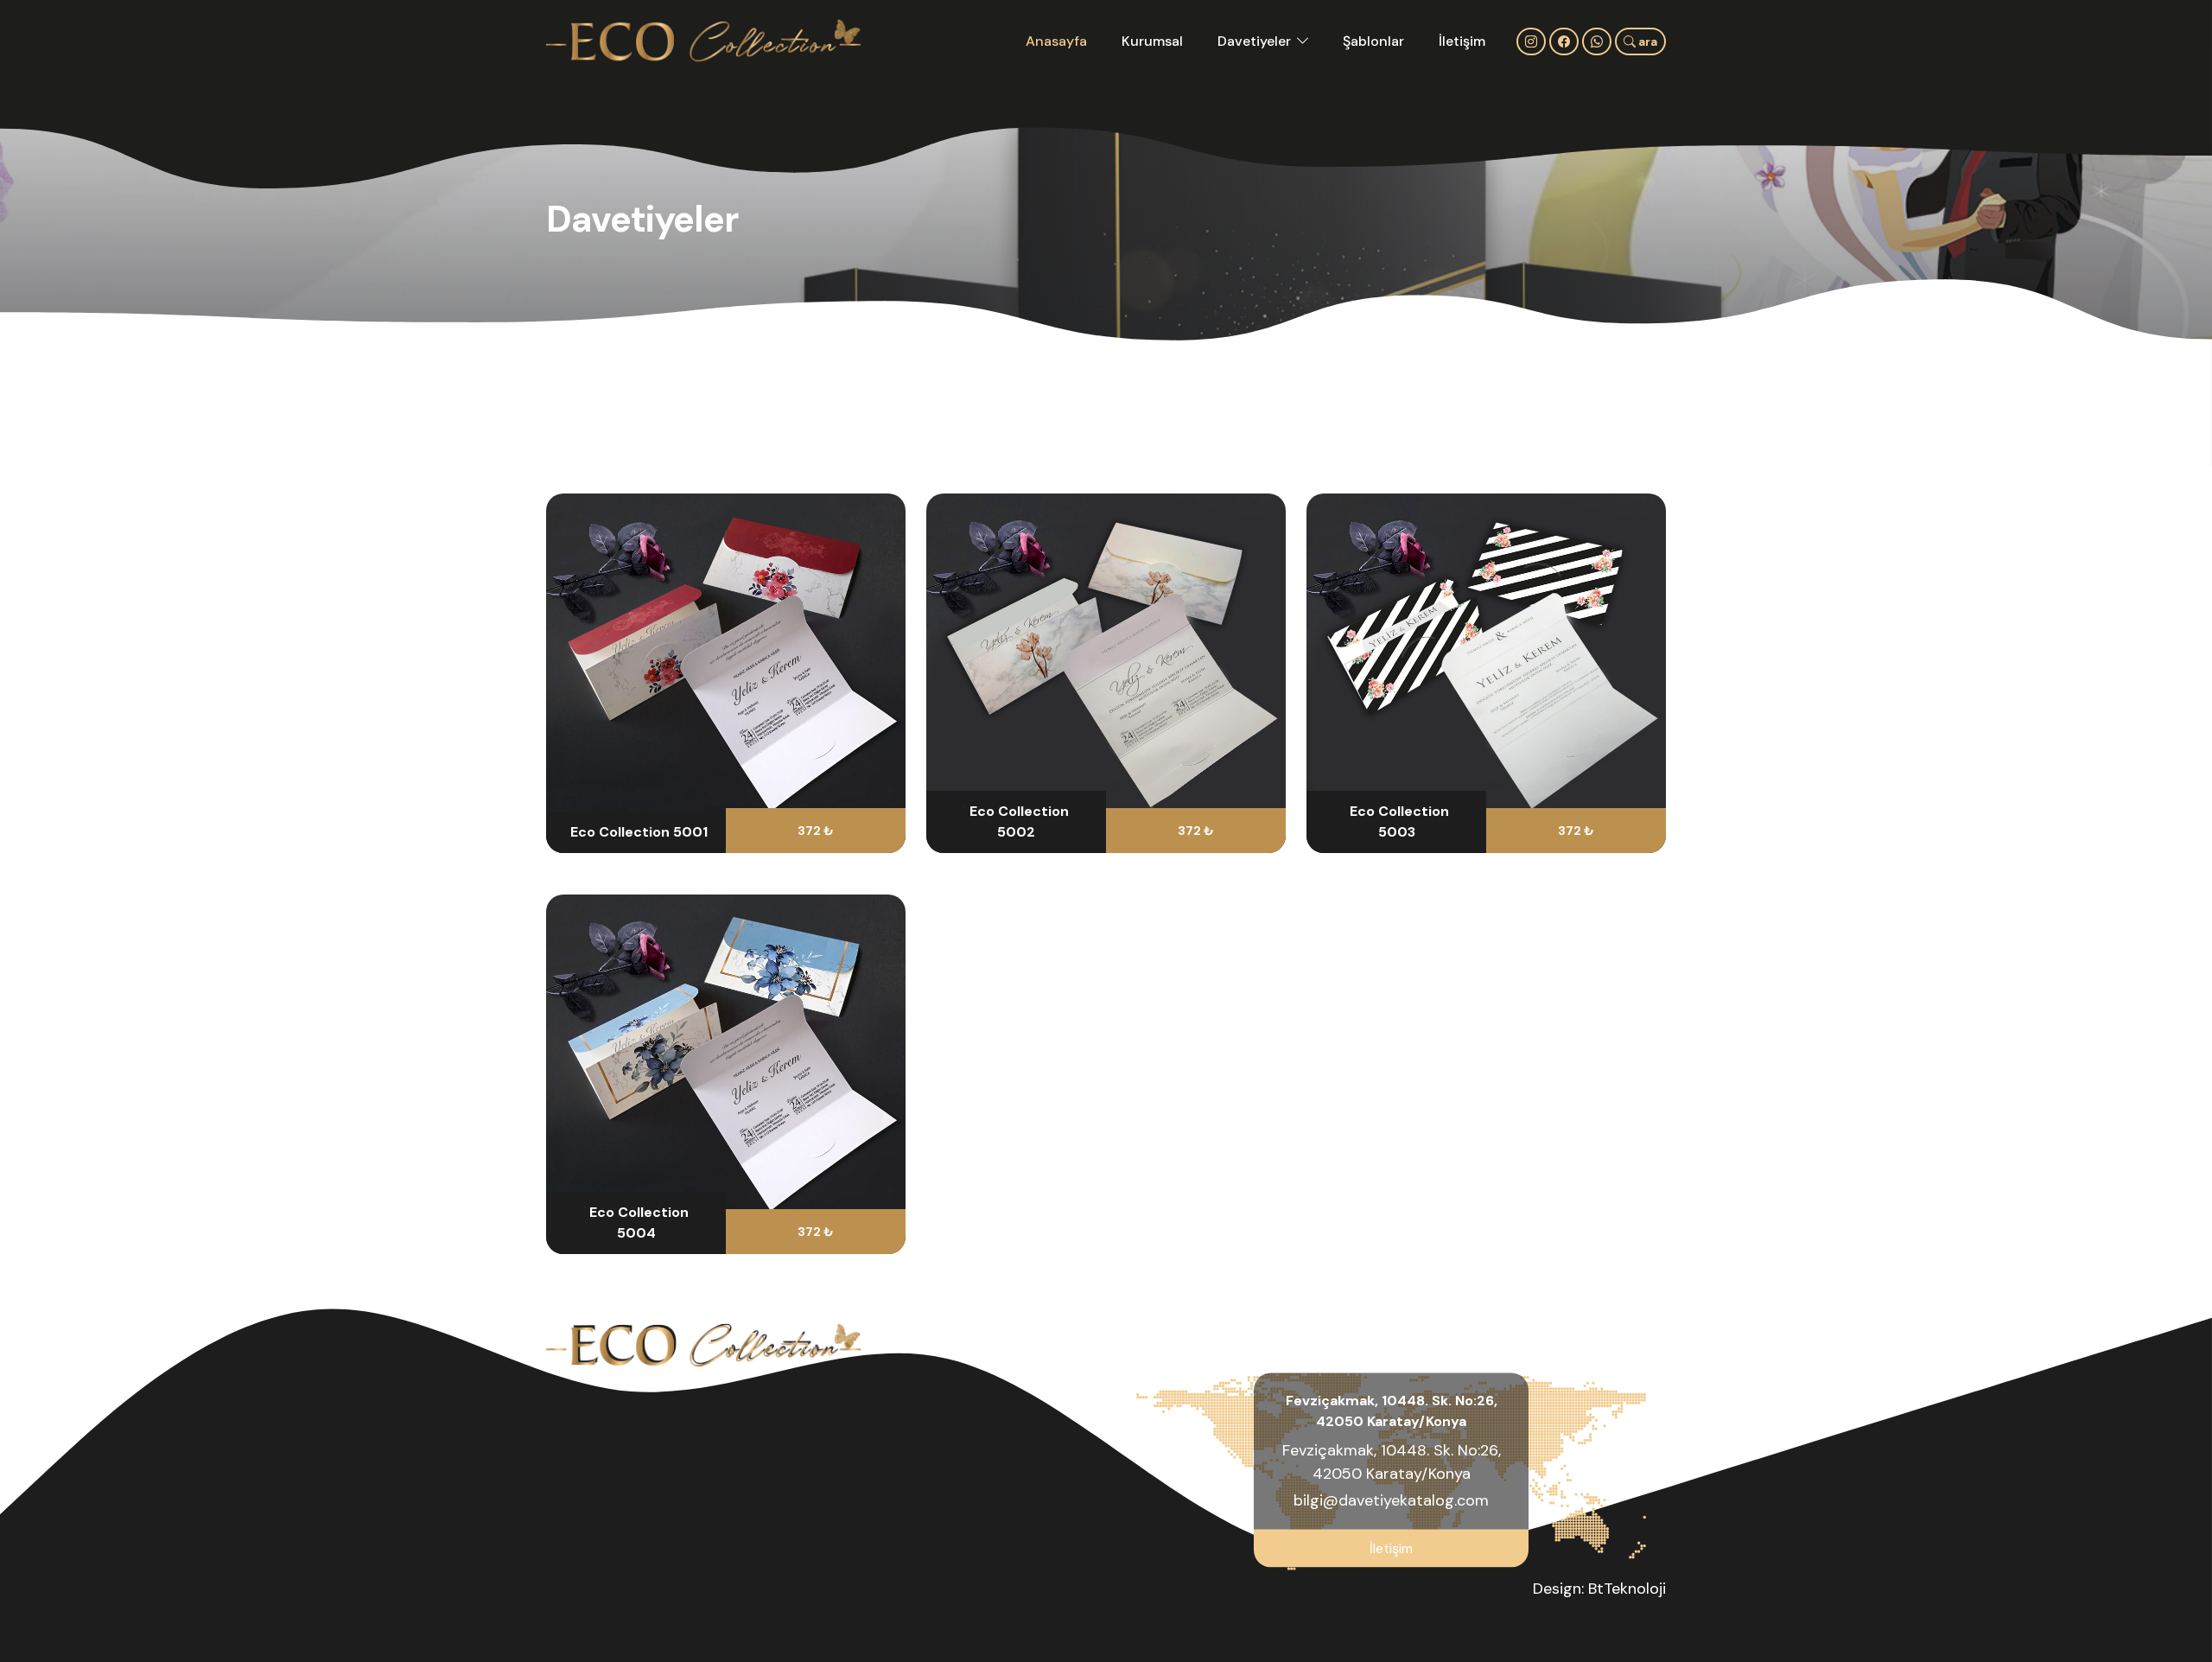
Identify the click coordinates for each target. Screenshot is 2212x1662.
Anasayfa (1056, 41)
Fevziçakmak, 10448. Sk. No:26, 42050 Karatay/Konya (1392, 1461)
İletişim (1462, 41)
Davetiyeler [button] (1254, 41)
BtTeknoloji (1627, 1589)
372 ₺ (816, 831)
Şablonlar (1373, 41)
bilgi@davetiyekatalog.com (1391, 1500)
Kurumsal (1152, 41)
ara (1646, 41)
